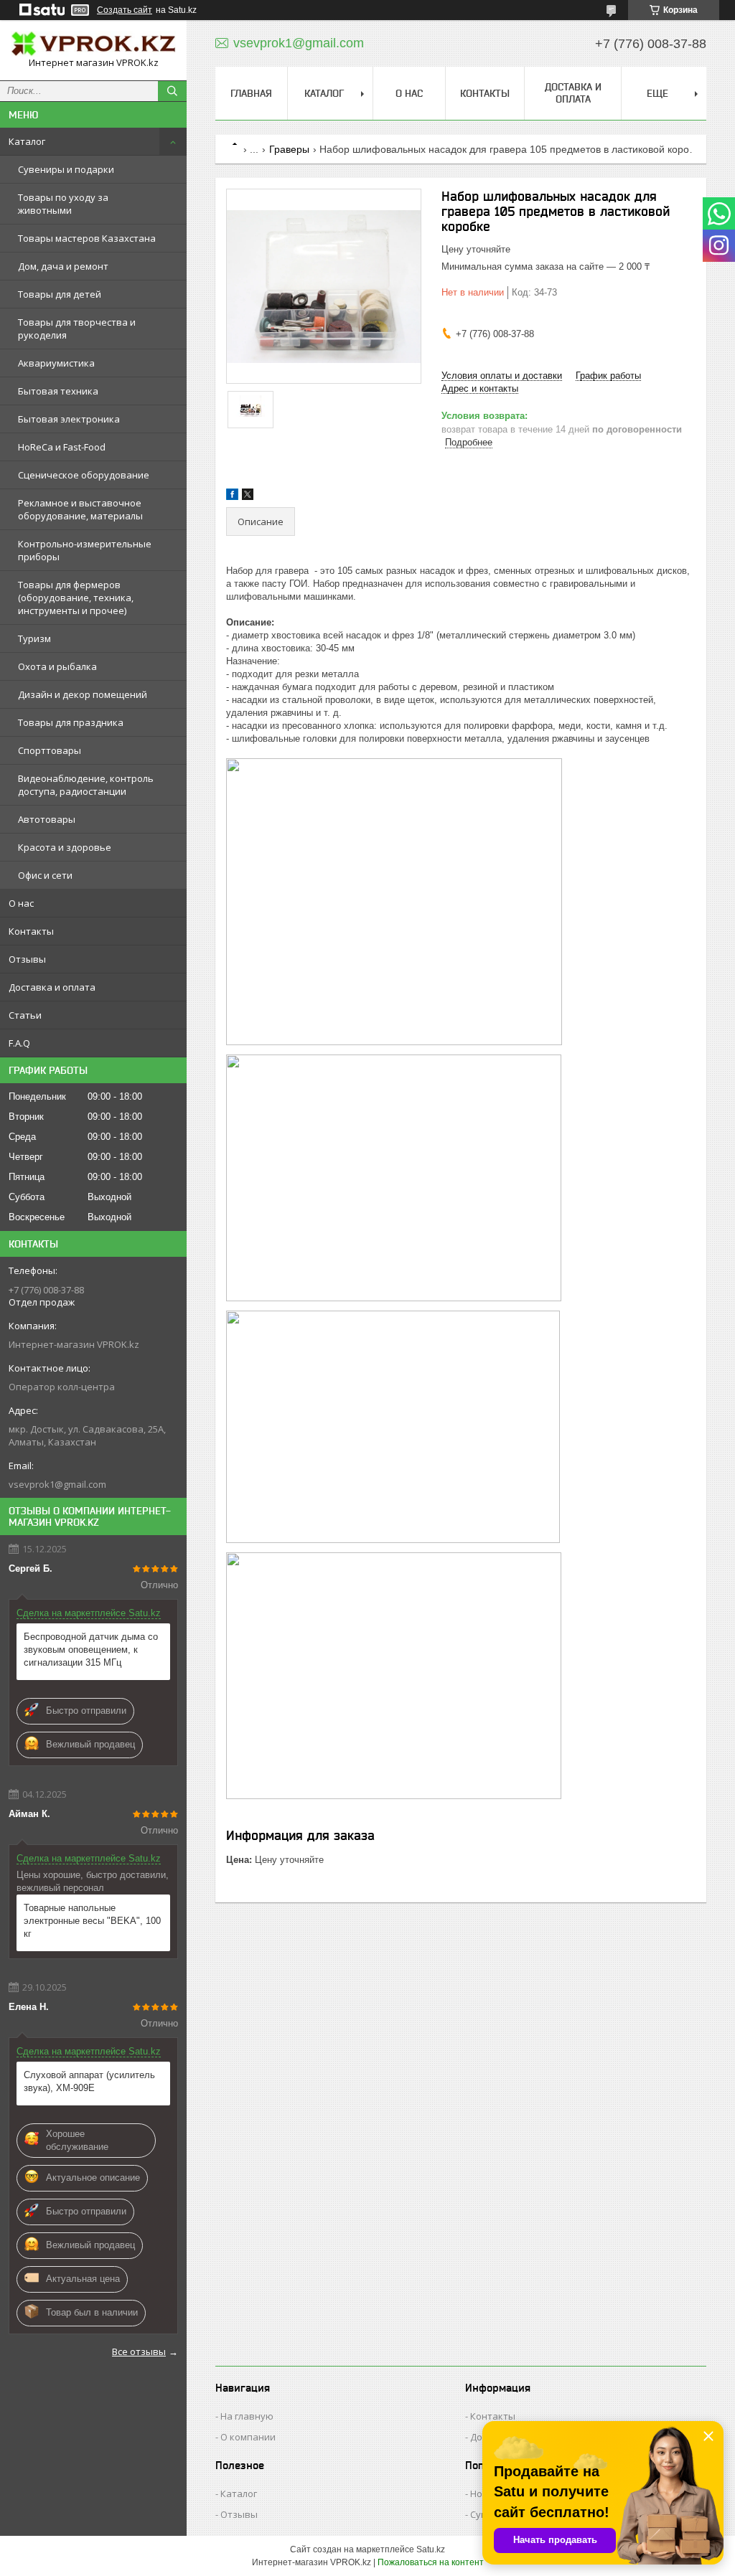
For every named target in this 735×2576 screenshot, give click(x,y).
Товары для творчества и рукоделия (77, 329)
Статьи (25, 1015)
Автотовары (47, 819)
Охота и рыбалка (57, 666)
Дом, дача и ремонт (63, 266)
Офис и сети (45, 875)
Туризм (34, 638)
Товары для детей (60, 294)
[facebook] (232, 497)
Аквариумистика (56, 363)
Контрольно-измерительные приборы (85, 550)
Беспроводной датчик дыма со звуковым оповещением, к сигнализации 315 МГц (91, 1650)
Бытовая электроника (69, 419)
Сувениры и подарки (66, 169)
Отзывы (27, 959)
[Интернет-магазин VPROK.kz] (93, 44)
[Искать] (172, 91)
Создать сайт (125, 10)
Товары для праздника (71, 722)
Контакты (31, 931)
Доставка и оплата (52, 987)
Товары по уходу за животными (63, 204)
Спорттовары (50, 750)
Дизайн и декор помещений (83, 694)
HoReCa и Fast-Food (62, 447)
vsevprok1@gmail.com (57, 1484)
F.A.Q (19, 1043)
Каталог (27, 141)
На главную (247, 2416)
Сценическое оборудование (84, 475)
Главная (251, 93)
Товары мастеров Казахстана (87, 238)
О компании (248, 2437)
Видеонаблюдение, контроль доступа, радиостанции (86, 785)
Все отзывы (139, 2351)
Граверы (289, 149)
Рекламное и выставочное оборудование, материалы (80, 509)
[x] (248, 497)
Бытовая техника (58, 391)
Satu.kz (431, 2549)
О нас (21, 903)
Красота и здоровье (65, 847)
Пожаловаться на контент (431, 2562)
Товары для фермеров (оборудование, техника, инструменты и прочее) (76, 598)
